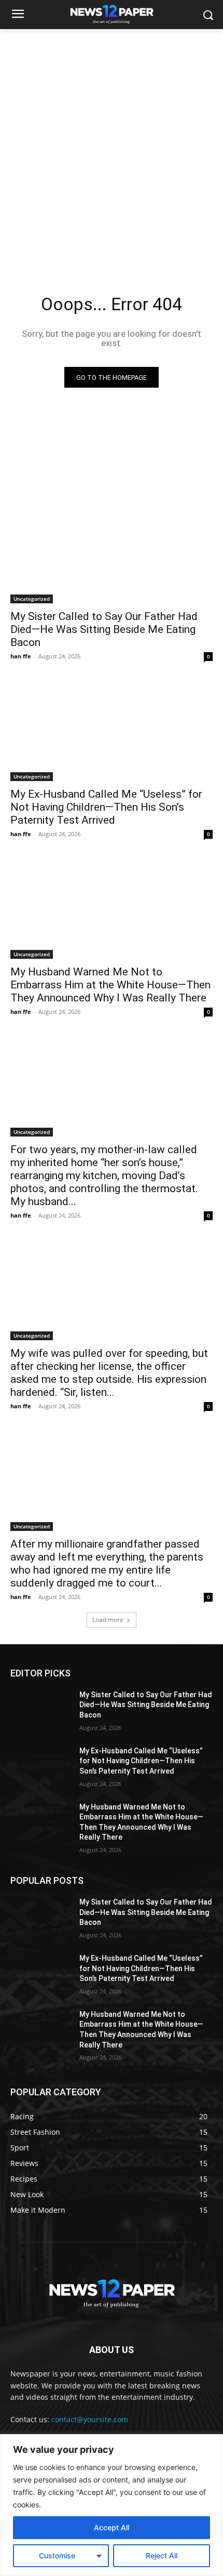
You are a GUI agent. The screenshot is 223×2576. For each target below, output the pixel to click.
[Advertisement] (112, 146)
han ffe (21, 656)
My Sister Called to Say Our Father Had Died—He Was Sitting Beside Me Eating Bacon (104, 629)
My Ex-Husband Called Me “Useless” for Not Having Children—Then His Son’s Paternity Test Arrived (106, 807)
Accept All (112, 2527)
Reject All (162, 2555)
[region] (112, 2505)
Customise (57, 2555)
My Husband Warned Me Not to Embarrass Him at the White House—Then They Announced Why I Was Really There (110, 985)
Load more (108, 1620)
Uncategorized (32, 599)
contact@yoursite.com (90, 2419)
